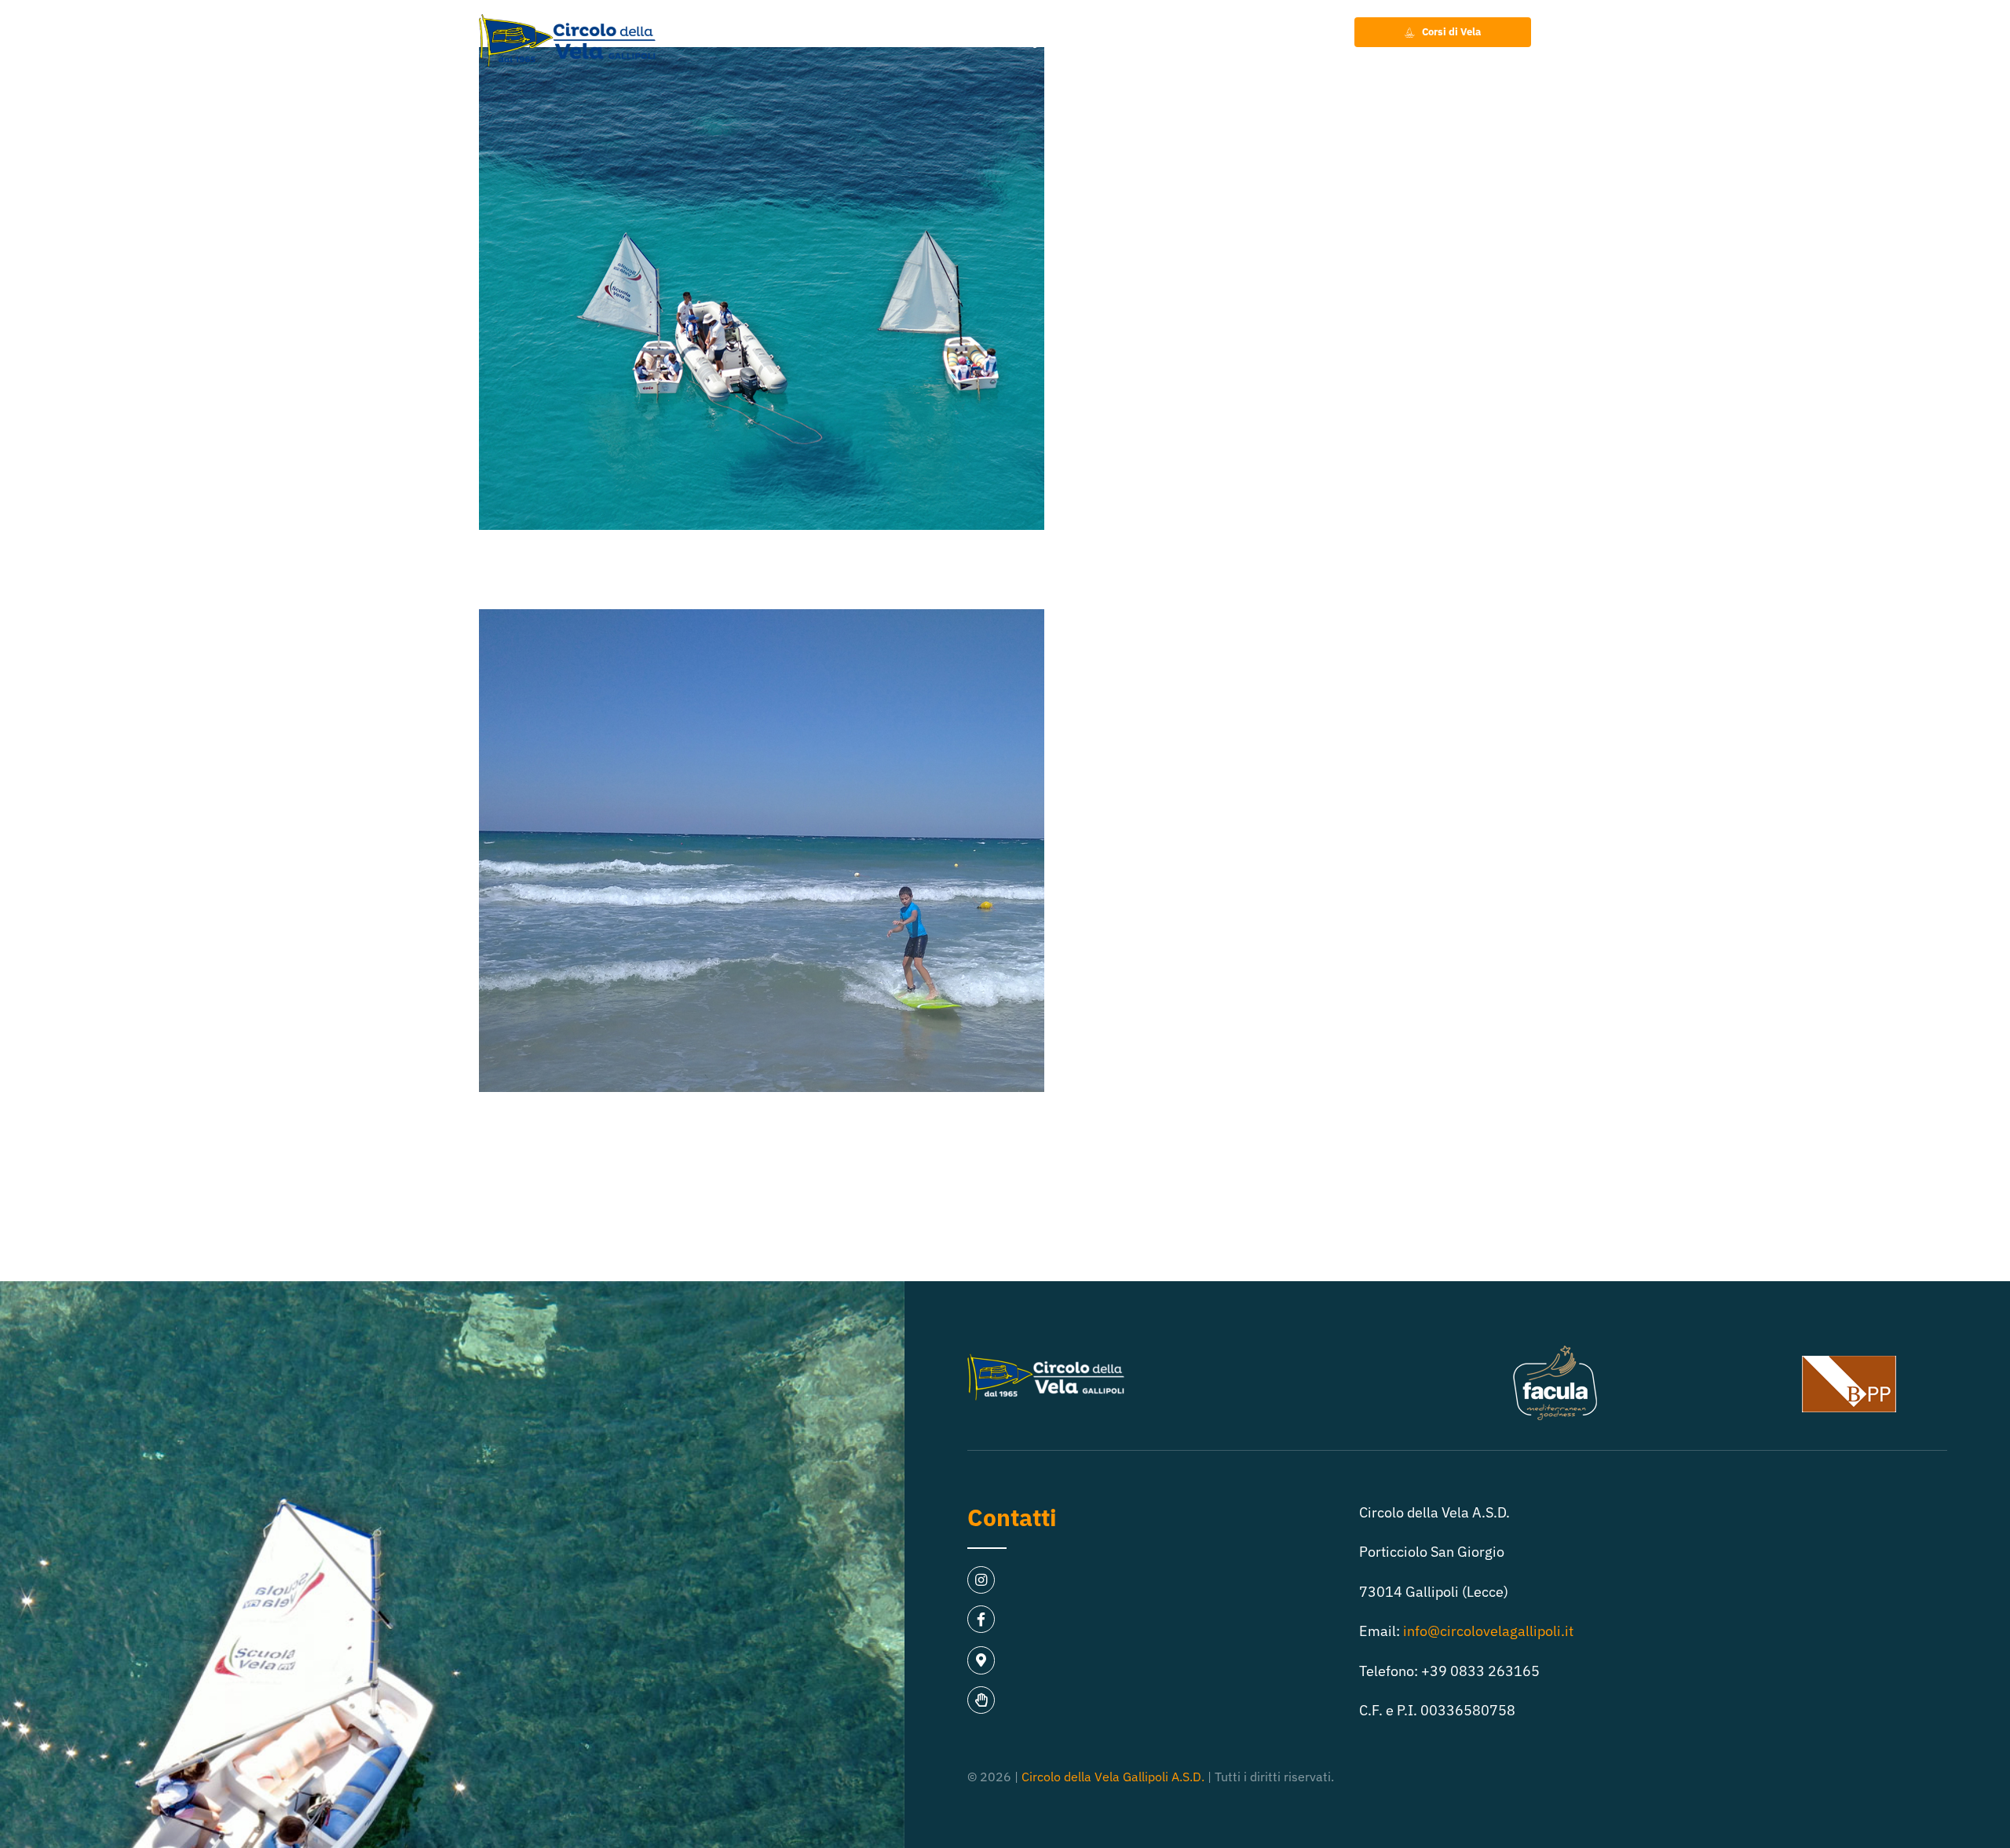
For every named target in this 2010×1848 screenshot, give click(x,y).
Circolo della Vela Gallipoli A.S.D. (1113, 1777)
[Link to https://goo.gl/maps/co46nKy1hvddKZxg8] (981, 1660)
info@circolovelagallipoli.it (1488, 1631)
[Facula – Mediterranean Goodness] (1555, 1351)
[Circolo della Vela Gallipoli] (567, 21)
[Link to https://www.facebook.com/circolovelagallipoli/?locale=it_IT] (981, 1619)
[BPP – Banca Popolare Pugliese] (1849, 1362)
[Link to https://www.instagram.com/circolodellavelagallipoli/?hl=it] (981, 1580)
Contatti (1012, 1517)
